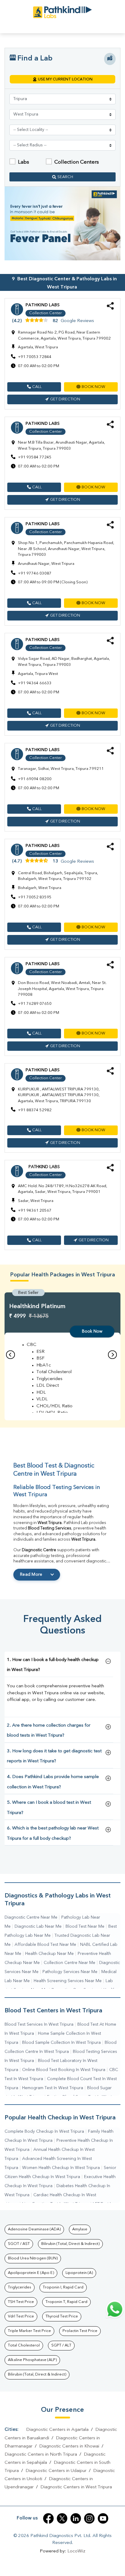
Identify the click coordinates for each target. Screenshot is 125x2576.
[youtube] (103, 2518)
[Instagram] (89, 2518)
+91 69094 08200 (35, 779)
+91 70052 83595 (35, 897)
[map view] (110, 59)
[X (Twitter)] (62, 2518)
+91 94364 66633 (35, 683)
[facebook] (48, 2518)
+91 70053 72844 (35, 357)
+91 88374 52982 (35, 1110)
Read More (31, 1575)
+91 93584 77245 (35, 457)
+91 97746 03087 (35, 573)
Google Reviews (77, 321)
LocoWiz (76, 2551)
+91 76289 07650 (35, 1004)
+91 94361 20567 (35, 1211)
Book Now (92, 1331)
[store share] (110, 309)
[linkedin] (76, 2518)
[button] (34, 387)
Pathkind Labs (42, 305)
